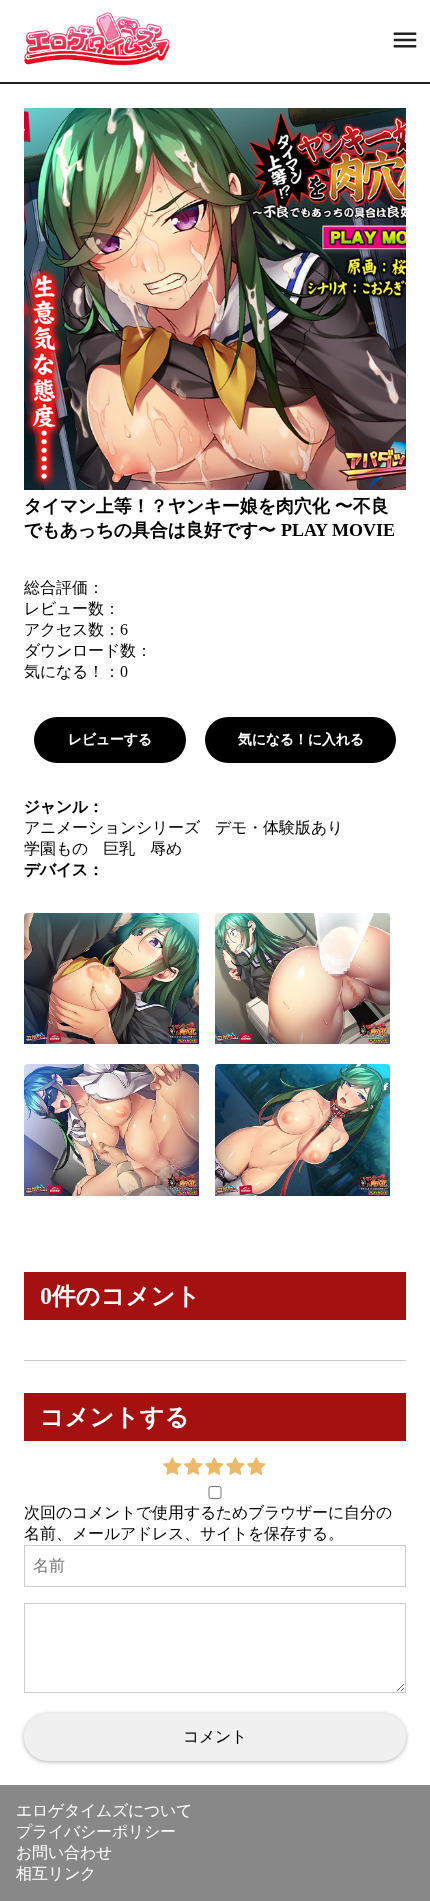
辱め (166, 848)
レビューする (110, 739)
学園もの (56, 848)
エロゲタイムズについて (104, 1810)
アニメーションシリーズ (112, 827)
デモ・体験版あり (279, 827)
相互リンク (56, 1873)
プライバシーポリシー (96, 1831)
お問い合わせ (64, 1852)
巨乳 (119, 848)
